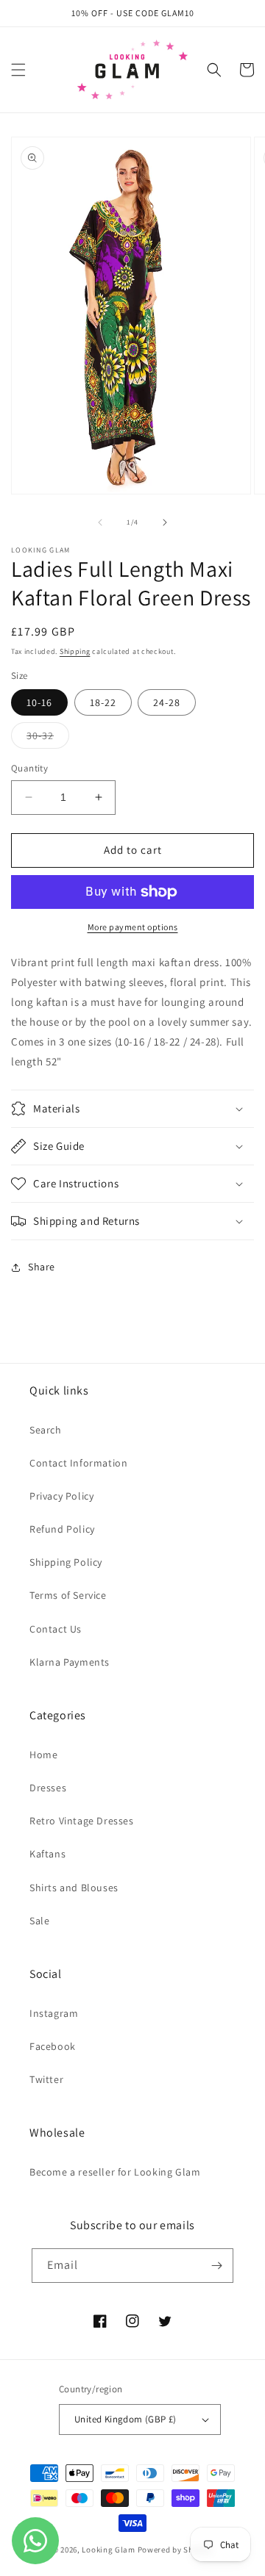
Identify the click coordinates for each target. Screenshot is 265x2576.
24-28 (167, 702)
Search (46, 1430)
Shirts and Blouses (74, 1888)
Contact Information (78, 1463)
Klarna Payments (70, 1662)
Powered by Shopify (176, 2550)
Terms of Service (68, 1595)
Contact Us (56, 1629)
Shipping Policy (66, 1562)
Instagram (54, 2013)
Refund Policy (62, 1529)
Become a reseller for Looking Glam (115, 2172)
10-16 (39, 702)
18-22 (103, 702)
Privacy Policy (61, 1496)
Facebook (53, 2046)
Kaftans (47, 1854)
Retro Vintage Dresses (82, 1821)
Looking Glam (109, 2550)
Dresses (48, 1788)
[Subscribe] (216, 2266)
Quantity (29, 768)
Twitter (46, 2079)
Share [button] (42, 1267)
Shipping (75, 651)
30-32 (48, 738)
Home (43, 1755)
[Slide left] (100, 522)
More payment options (133, 927)
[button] (18, 70)
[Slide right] (165, 522)
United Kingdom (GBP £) (126, 2419)
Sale (39, 1921)
